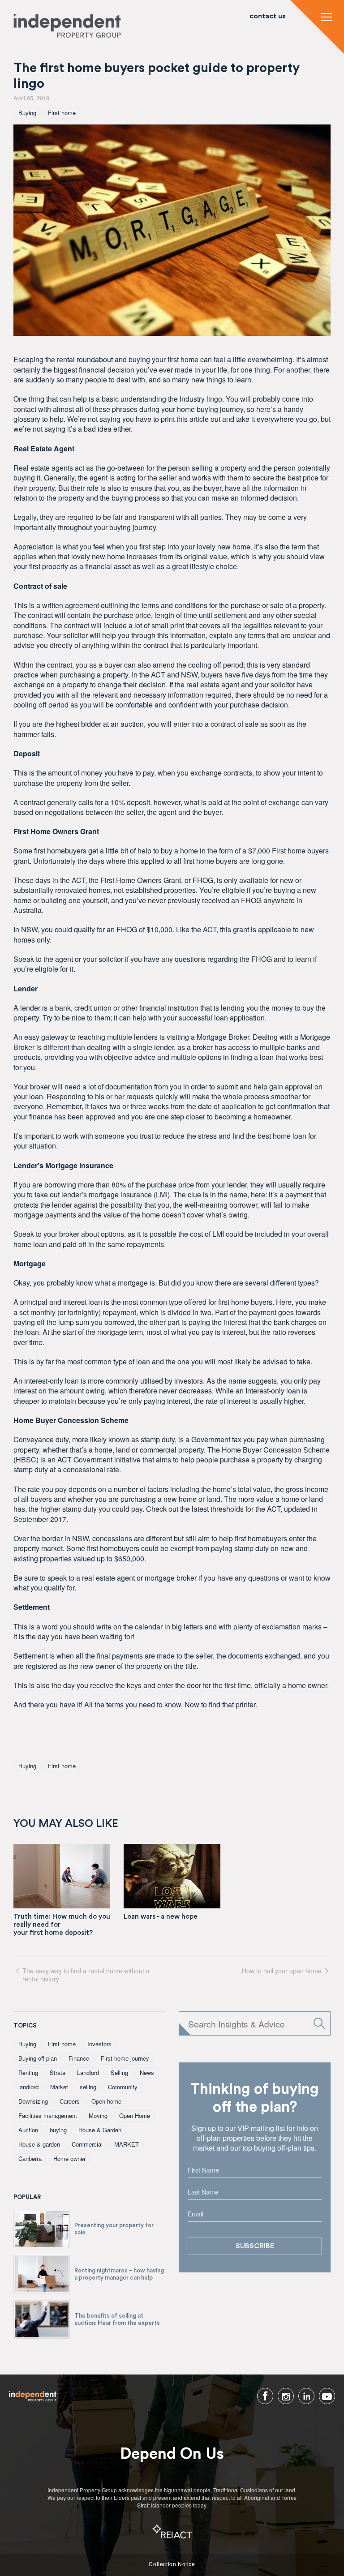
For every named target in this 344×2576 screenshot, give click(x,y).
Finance (79, 2058)
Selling (119, 2072)
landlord (28, 2087)
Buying (27, 113)
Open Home (135, 2115)
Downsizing (33, 2101)
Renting (28, 2072)
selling (88, 2087)
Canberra (30, 2158)
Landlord (88, 2072)
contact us (268, 16)
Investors (99, 2044)
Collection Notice (172, 2564)
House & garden (39, 2144)
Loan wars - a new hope (161, 1917)
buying (58, 2130)
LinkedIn (306, 2396)
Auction (28, 2130)
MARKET (127, 2144)
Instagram (286, 2396)
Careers (70, 2101)
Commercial (87, 2144)
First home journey (125, 2058)
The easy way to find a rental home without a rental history (86, 1974)
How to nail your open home (282, 1971)
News (147, 2072)
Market (59, 2087)
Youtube (327, 2396)
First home (62, 113)
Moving (98, 2115)
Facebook (265, 2396)
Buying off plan (38, 2058)
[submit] (319, 2023)
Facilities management (48, 2115)
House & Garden (100, 2130)
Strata (58, 2072)
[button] (327, 18)
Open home (106, 2101)
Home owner (69, 2158)
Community (123, 2087)
